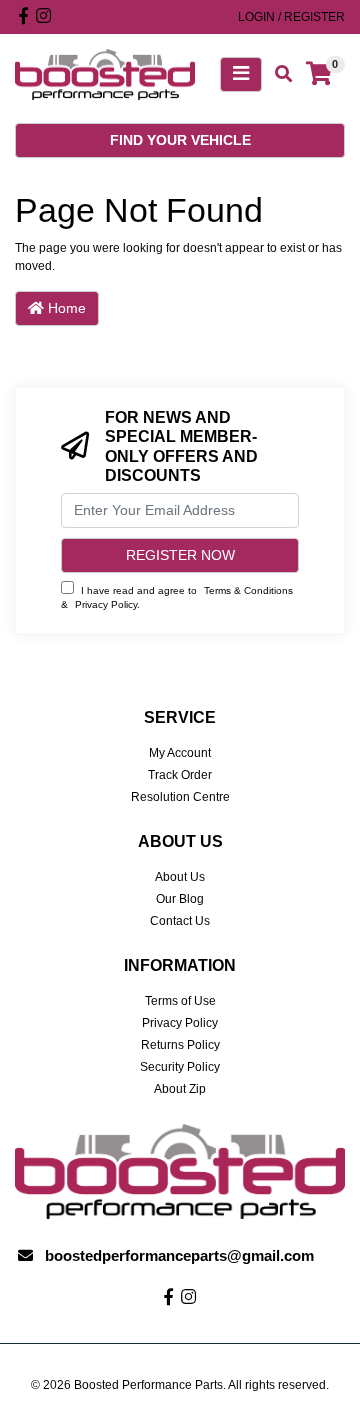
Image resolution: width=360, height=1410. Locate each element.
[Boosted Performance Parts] (105, 74)
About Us (180, 877)
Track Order (180, 775)
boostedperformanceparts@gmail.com (179, 1255)
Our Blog (180, 899)
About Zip (180, 1089)
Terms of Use (180, 1001)
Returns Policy (180, 1045)
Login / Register (291, 17)
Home (65, 308)
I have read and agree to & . (177, 597)
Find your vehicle (180, 140)
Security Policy (180, 1067)
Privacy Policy (106, 604)
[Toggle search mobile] (277, 74)
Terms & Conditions (248, 590)
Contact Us (180, 921)
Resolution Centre (180, 797)
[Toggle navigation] (241, 74)
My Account (180, 753)
